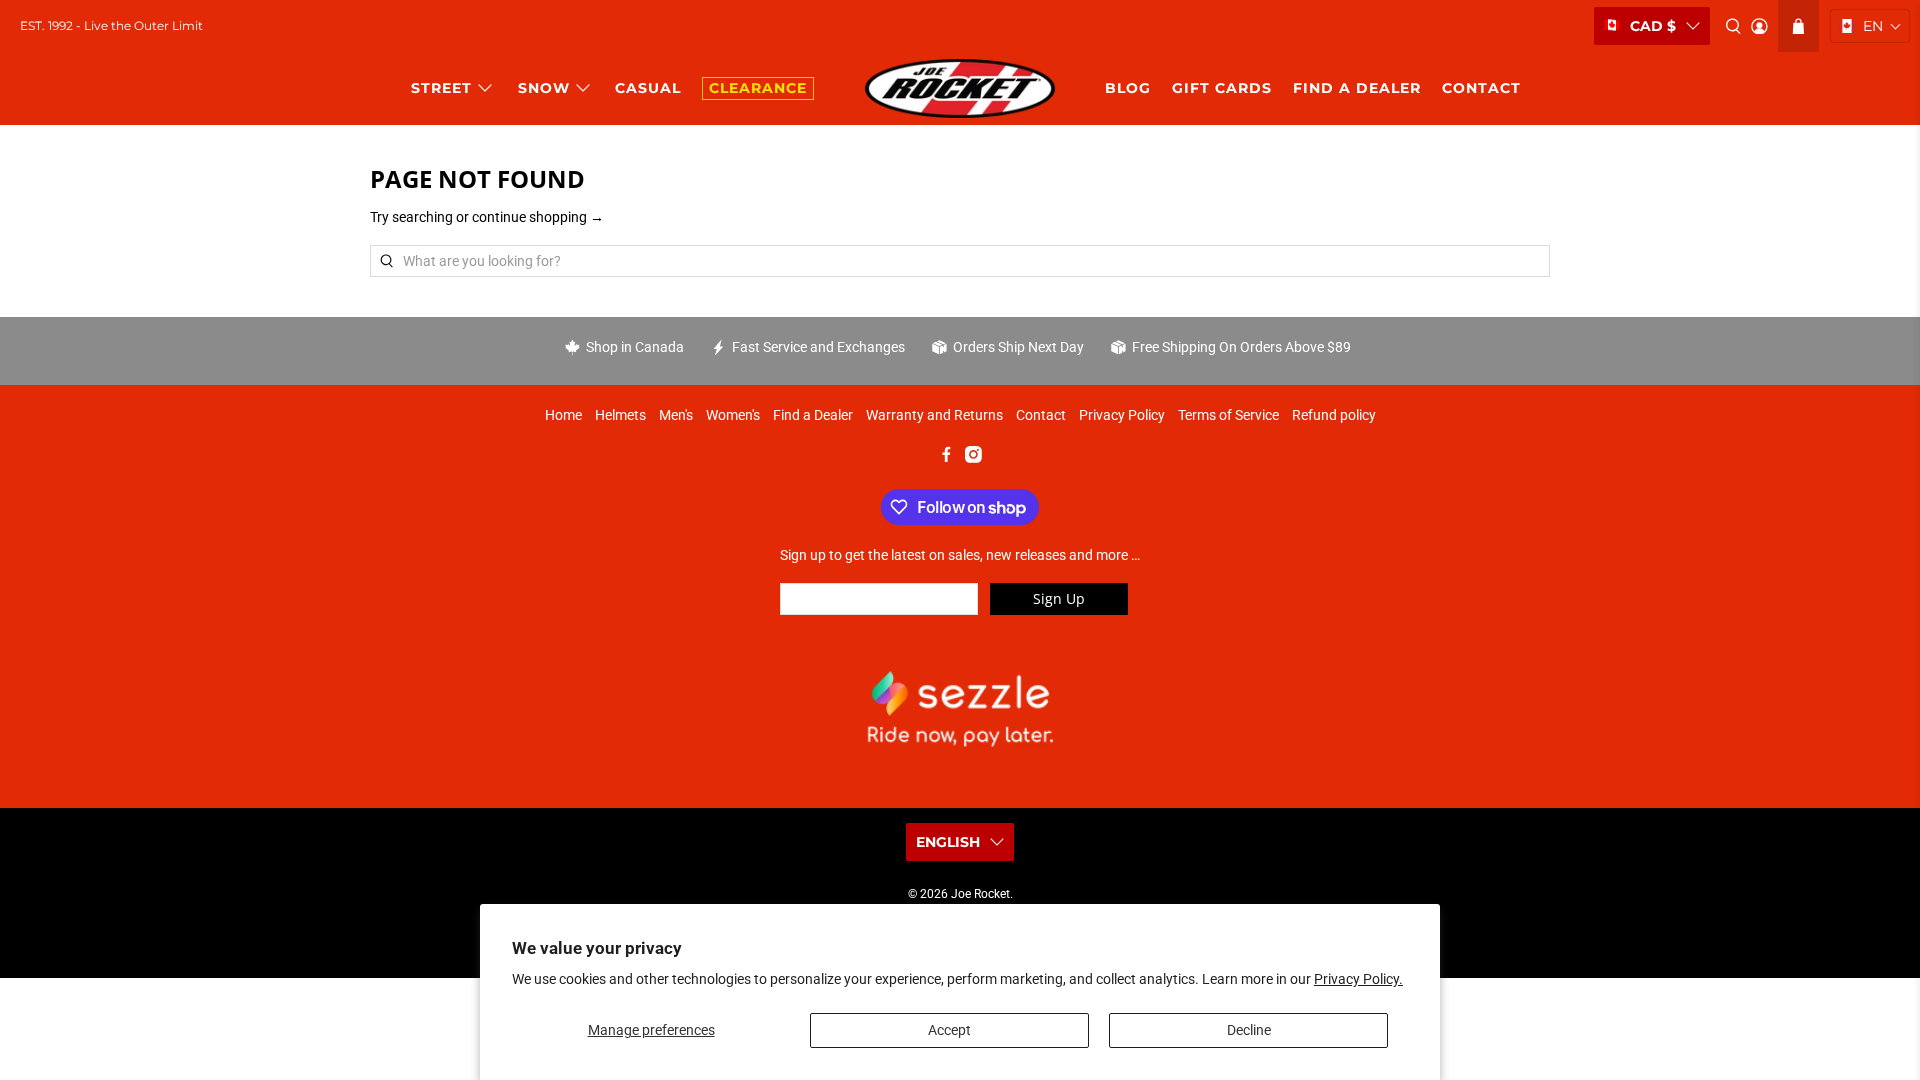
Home (563, 415)
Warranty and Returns (934, 415)
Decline (1249, 1030)
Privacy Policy (1122, 415)
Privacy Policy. (1358, 979)
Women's (733, 415)
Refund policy (1334, 415)
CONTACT (1481, 88)
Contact (1041, 415)
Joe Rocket (980, 894)
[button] (1870, 26)
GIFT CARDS (1222, 88)
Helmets (620, 415)
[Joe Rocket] (960, 88)
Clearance (758, 88)
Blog (1128, 88)
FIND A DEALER (1357, 88)
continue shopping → (538, 217)
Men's (676, 415)
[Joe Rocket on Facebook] (946, 458)
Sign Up (1059, 598)
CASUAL (648, 88)
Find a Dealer (813, 415)
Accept (949, 1030)
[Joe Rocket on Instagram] (973, 458)
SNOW (544, 88)
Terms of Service (1228, 415)
